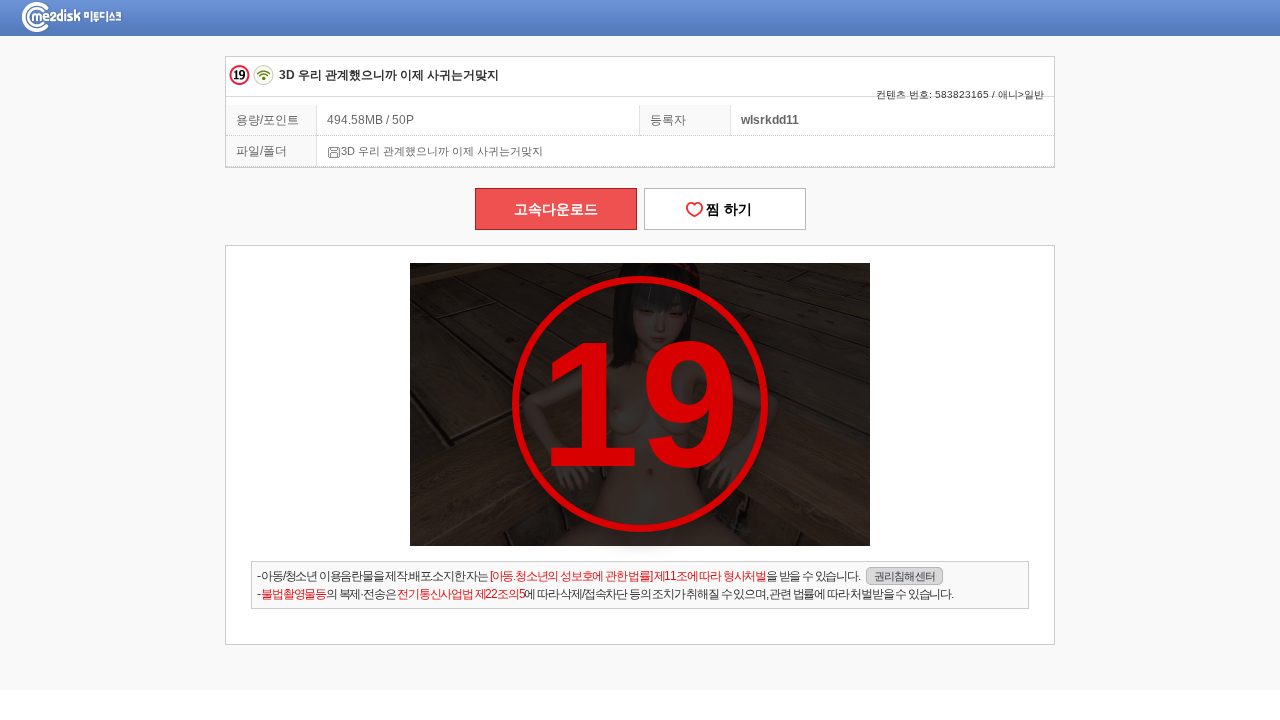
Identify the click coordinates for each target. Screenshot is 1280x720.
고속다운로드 (556, 209)
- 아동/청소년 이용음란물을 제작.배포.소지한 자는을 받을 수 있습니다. (596, 576)
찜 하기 (725, 209)
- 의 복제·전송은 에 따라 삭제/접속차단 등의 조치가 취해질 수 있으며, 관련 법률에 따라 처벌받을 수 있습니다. (605, 594)
